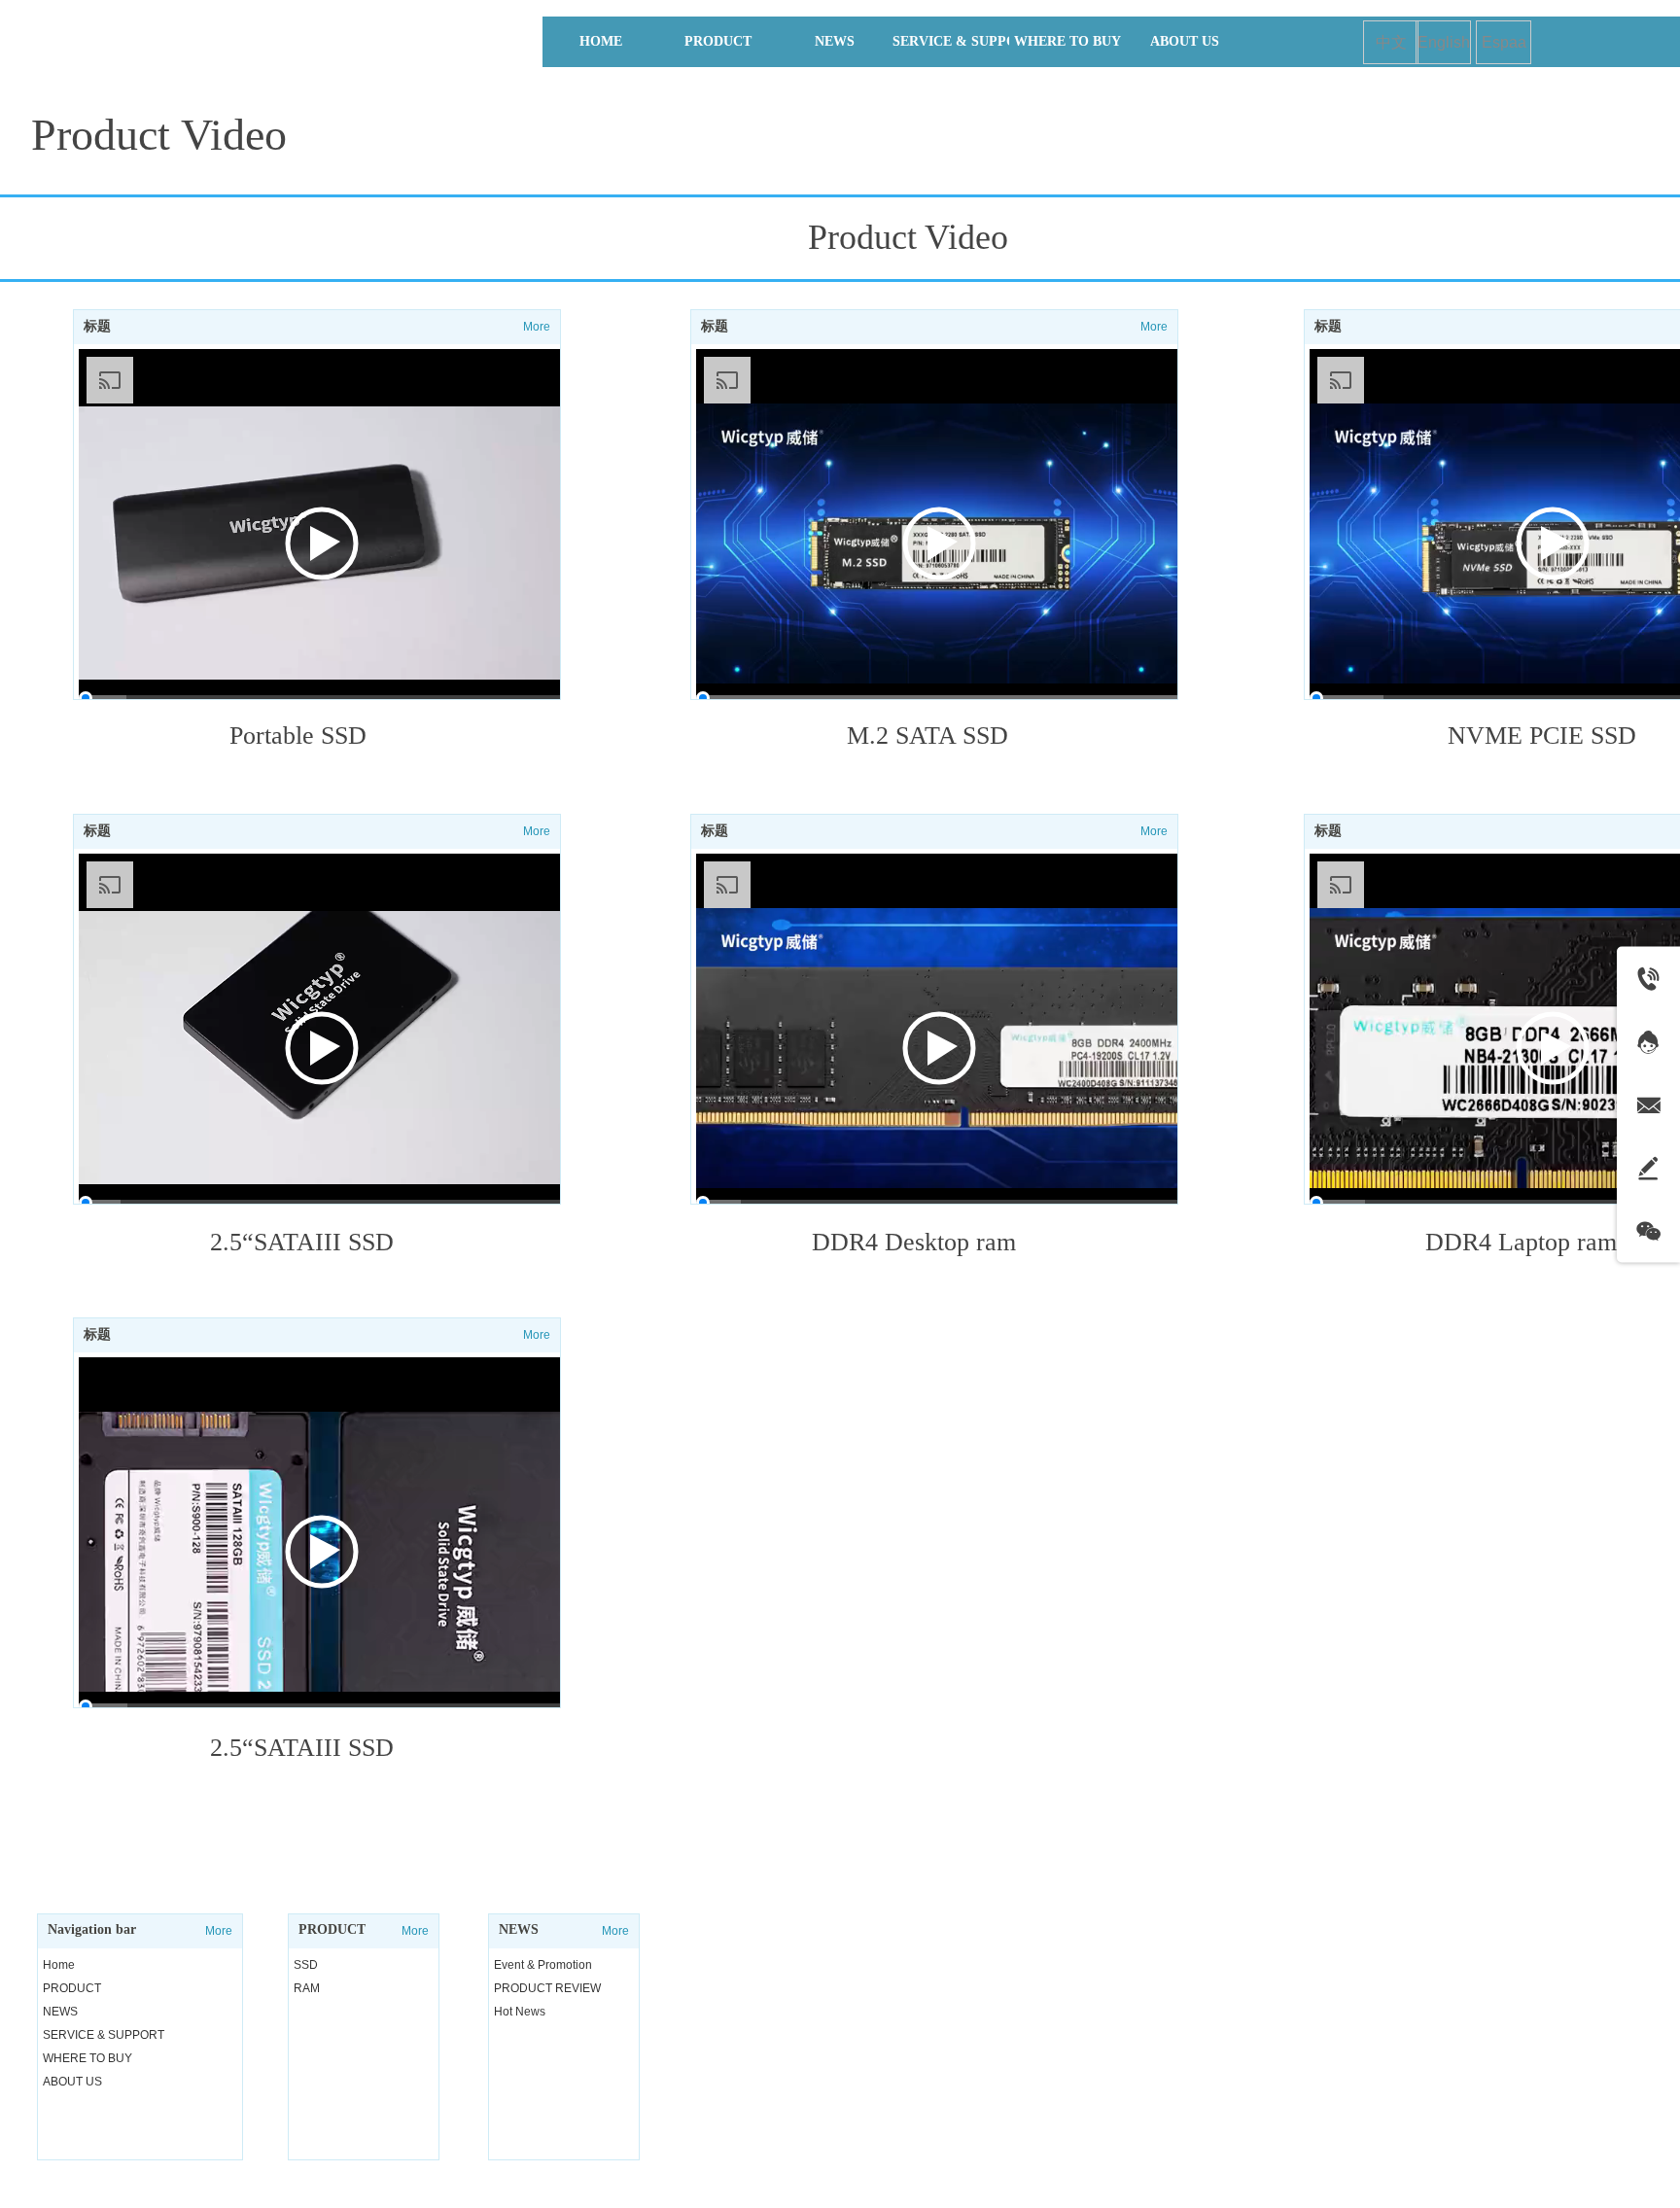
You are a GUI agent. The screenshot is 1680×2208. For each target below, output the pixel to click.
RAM (307, 1988)
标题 (97, 326)
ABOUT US (72, 2082)
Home (59, 1965)
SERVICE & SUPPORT (104, 2035)
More (537, 327)
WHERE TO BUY (87, 2058)
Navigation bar (92, 1929)
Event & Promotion (543, 1965)
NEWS (60, 2012)
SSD (306, 1965)
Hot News (520, 2012)
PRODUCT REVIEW (547, 1988)
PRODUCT (72, 1988)
